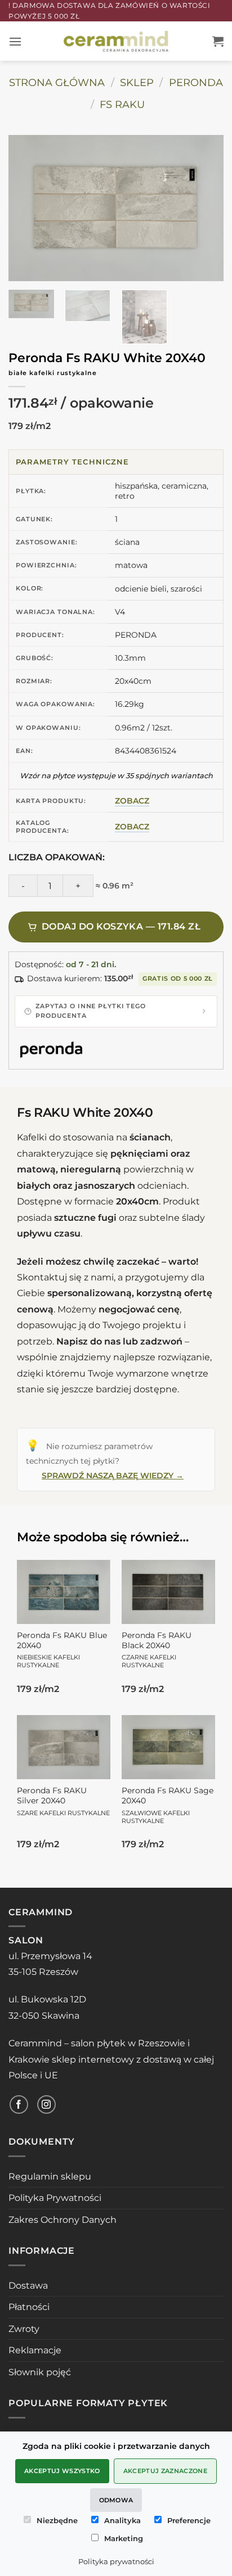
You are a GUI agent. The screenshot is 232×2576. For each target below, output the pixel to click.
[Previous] (32, 208)
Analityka (122, 2520)
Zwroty (24, 2329)
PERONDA (196, 82)
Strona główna (57, 82)
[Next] (200, 208)
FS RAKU (122, 104)
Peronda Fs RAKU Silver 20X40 (63, 1801)
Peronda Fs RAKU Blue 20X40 (62, 1650)
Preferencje (189, 2520)
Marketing (124, 2538)
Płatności (29, 2307)
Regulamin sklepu (50, 2176)
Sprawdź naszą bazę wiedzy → (113, 1476)
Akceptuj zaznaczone (165, 2471)
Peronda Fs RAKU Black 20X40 (157, 1650)
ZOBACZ (132, 801)
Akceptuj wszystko (62, 2471)
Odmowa (116, 2500)
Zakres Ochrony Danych (63, 2220)
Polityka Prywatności (55, 2198)
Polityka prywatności (116, 2561)
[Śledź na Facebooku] (19, 2104)
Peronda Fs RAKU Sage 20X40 (168, 1805)
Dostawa (28, 2286)
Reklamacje (35, 2350)
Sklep (137, 82)
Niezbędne (57, 2520)
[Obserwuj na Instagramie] (46, 2104)
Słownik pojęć (40, 2372)
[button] (15, 41)
